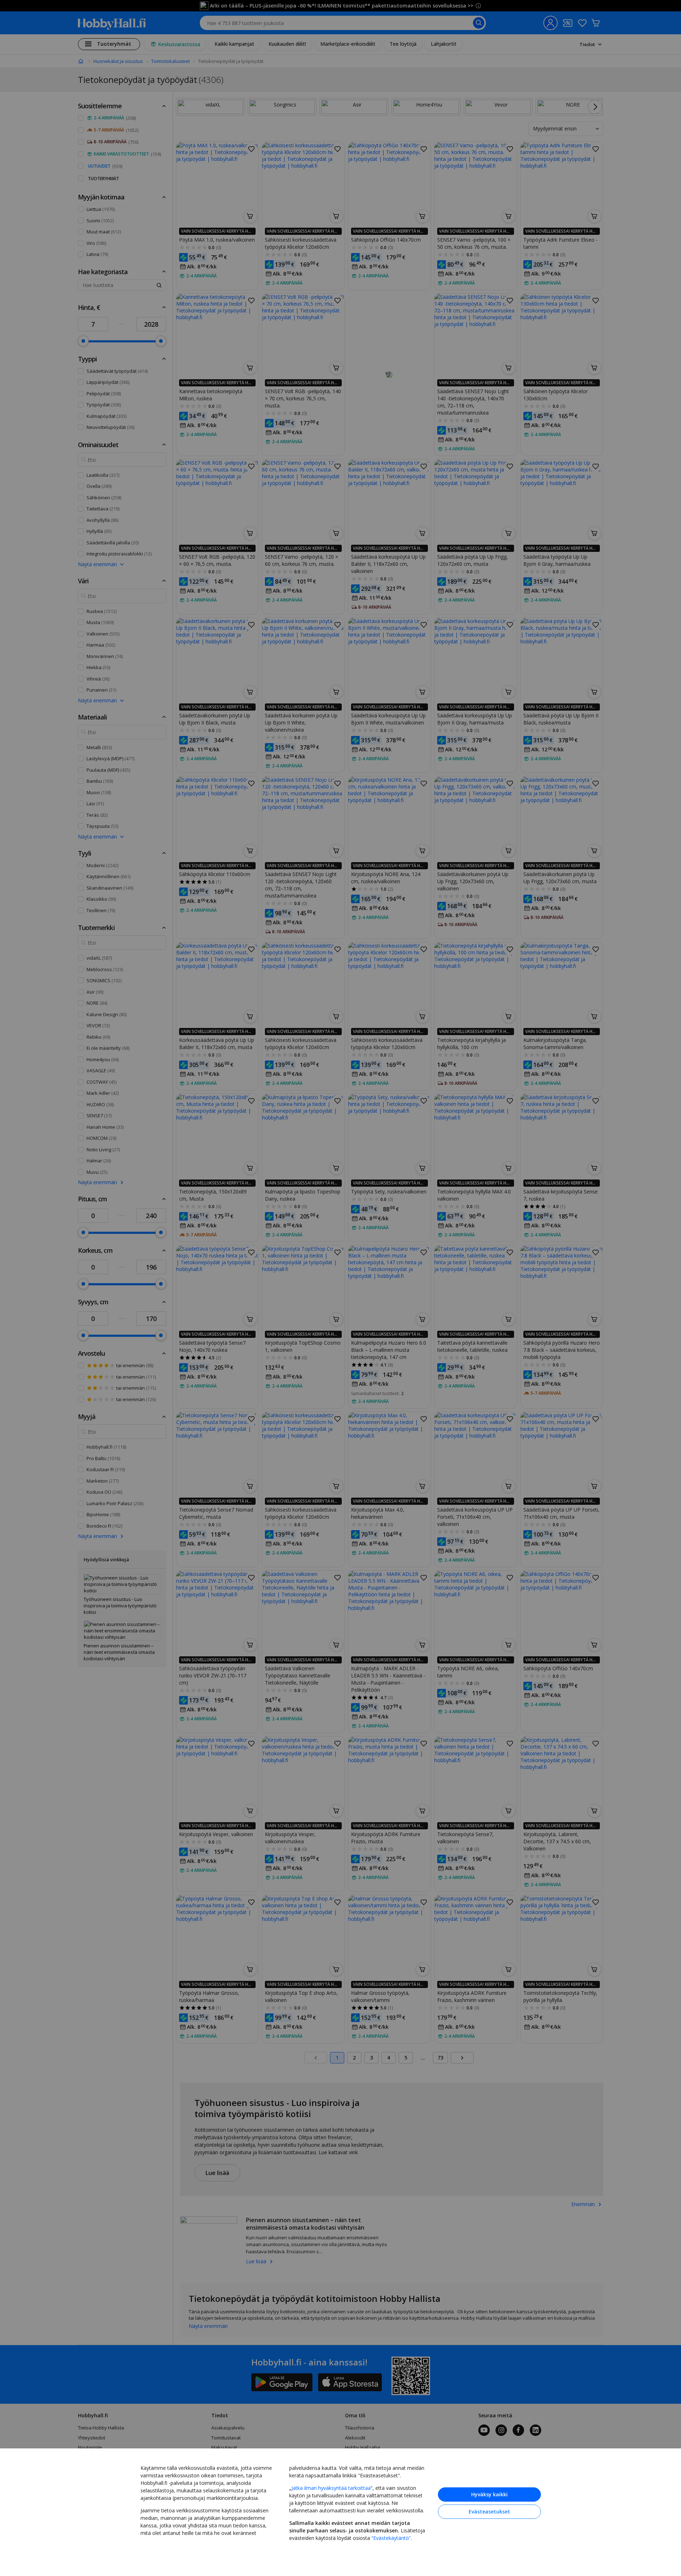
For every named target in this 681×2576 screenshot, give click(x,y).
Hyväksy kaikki (489, 2494)
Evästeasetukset (489, 2511)
